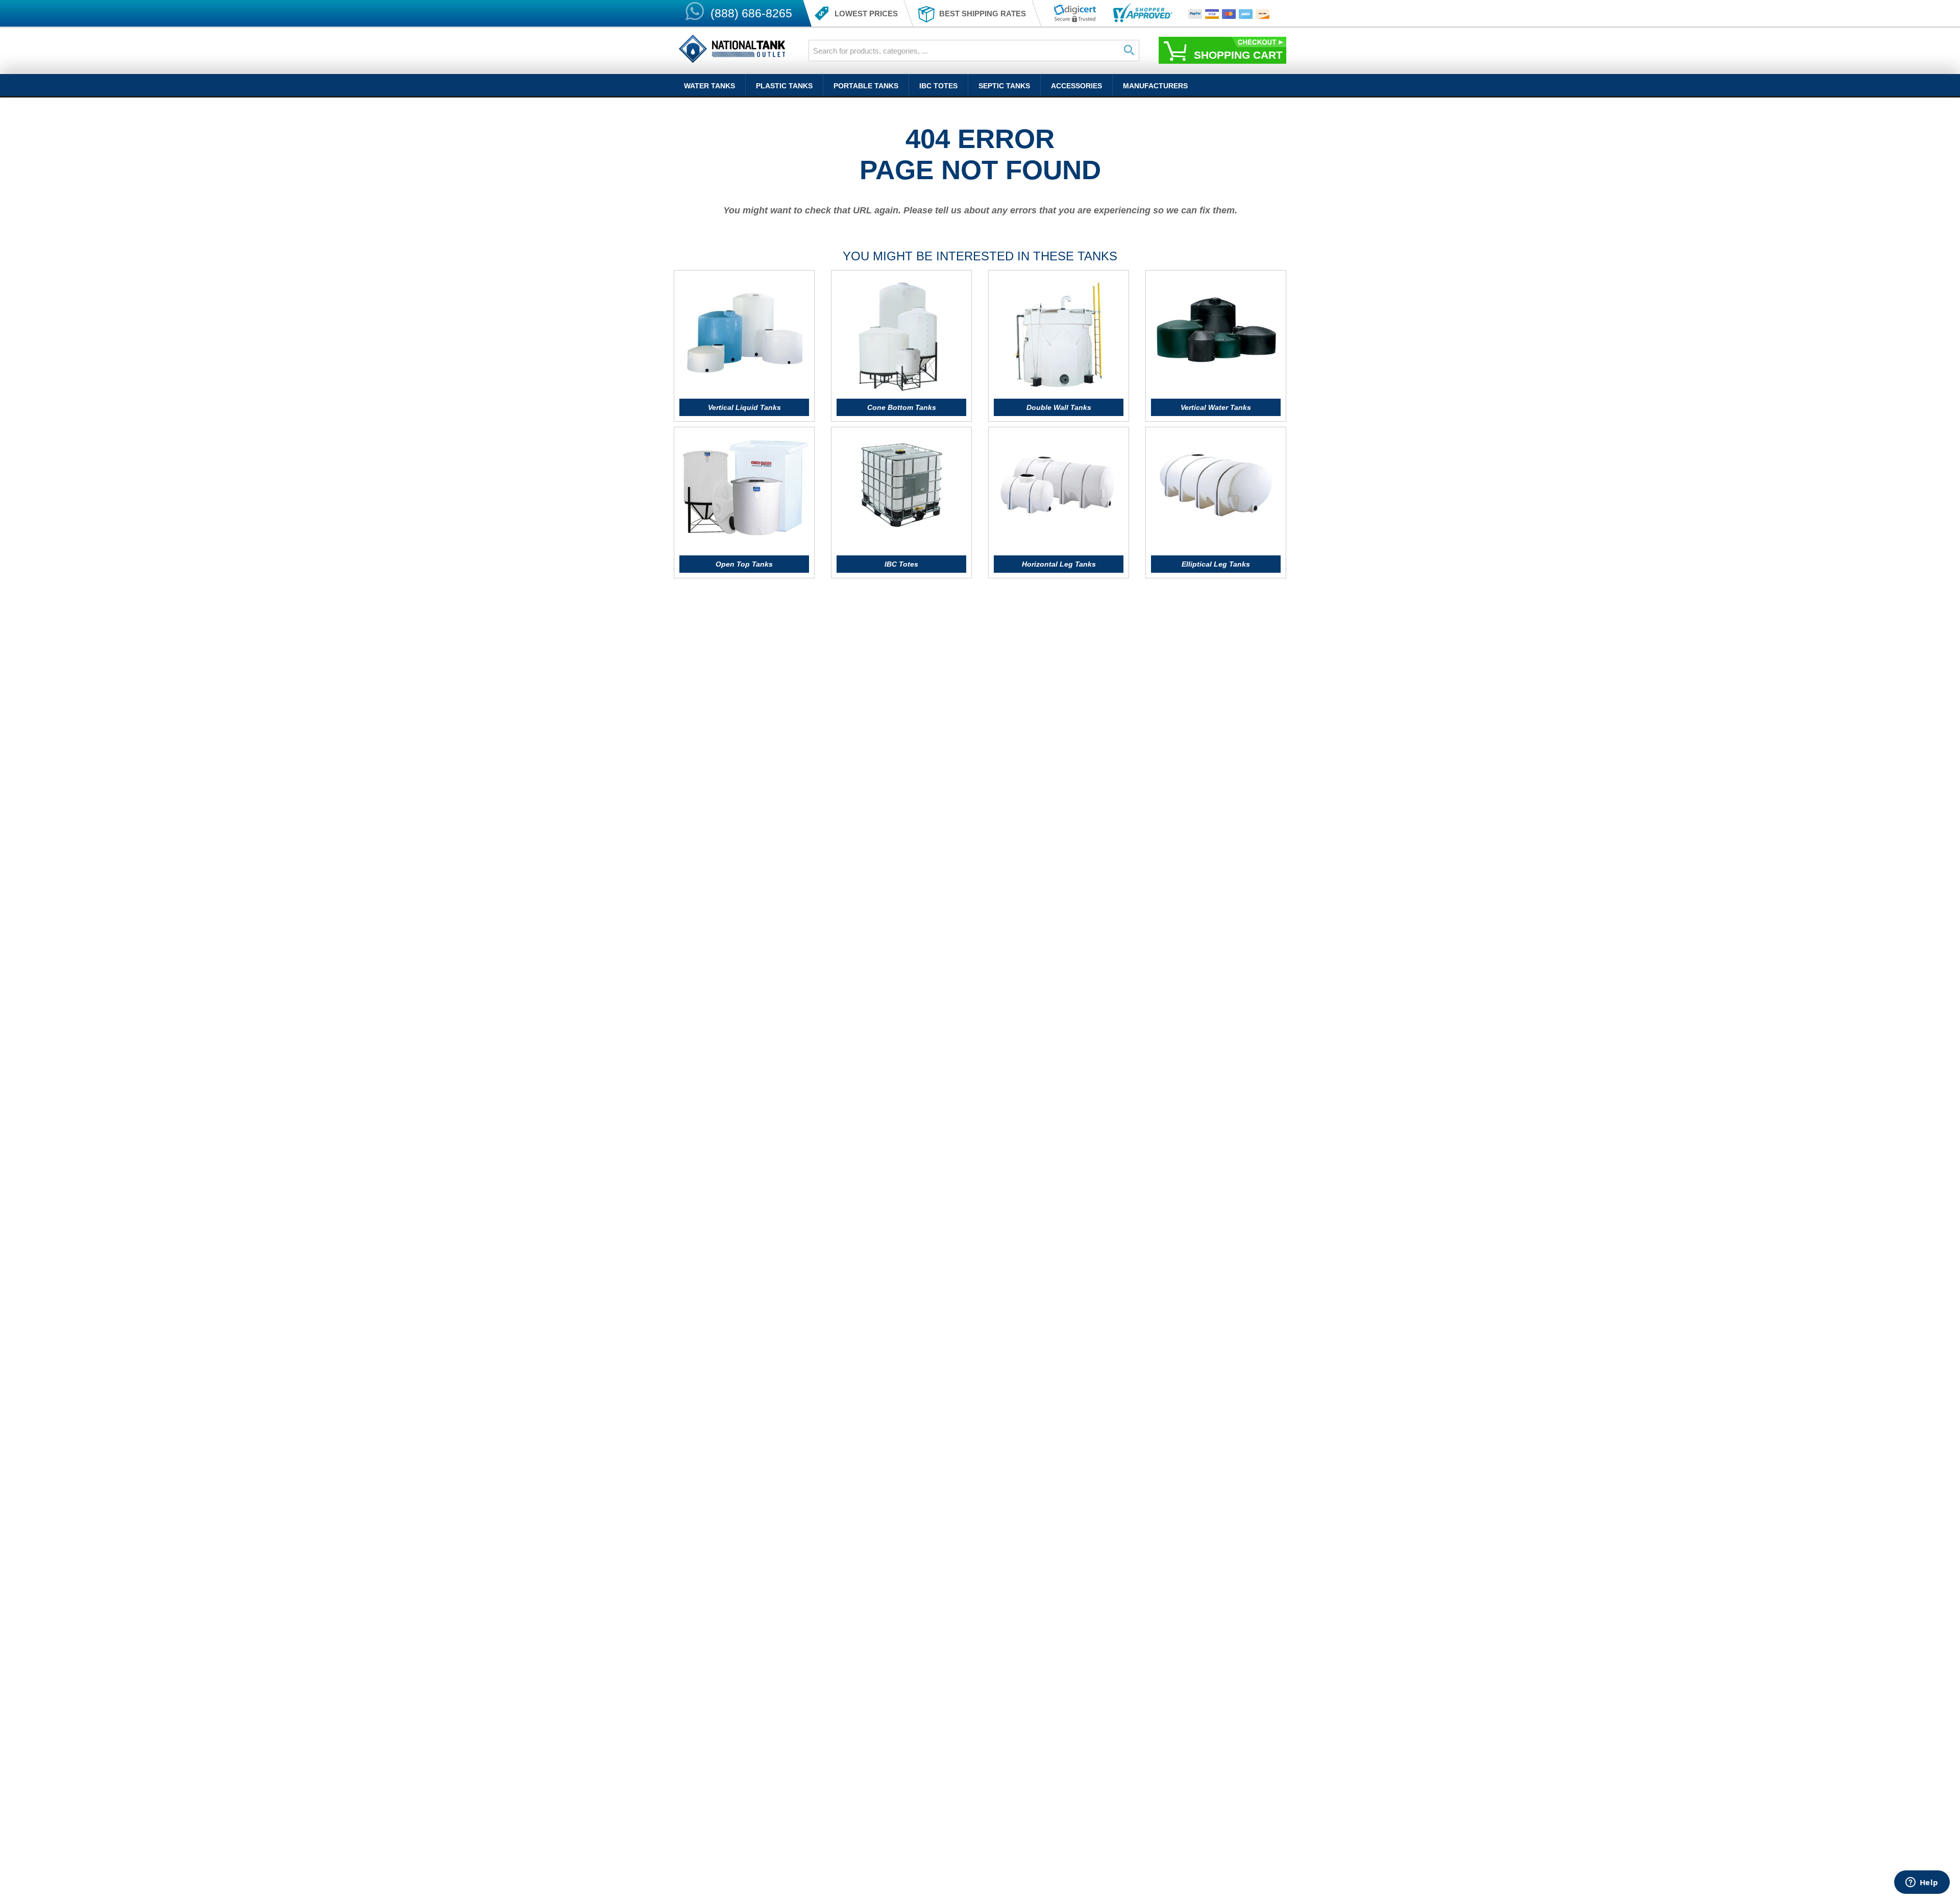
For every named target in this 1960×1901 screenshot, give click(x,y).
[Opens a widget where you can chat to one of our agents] (1922, 1883)
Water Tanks (709, 86)
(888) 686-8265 (751, 13)
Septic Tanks (1004, 86)
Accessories (1076, 86)
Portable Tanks (866, 86)
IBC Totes (938, 86)
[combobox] (974, 51)
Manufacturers (1155, 86)
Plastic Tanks (784, 86)
